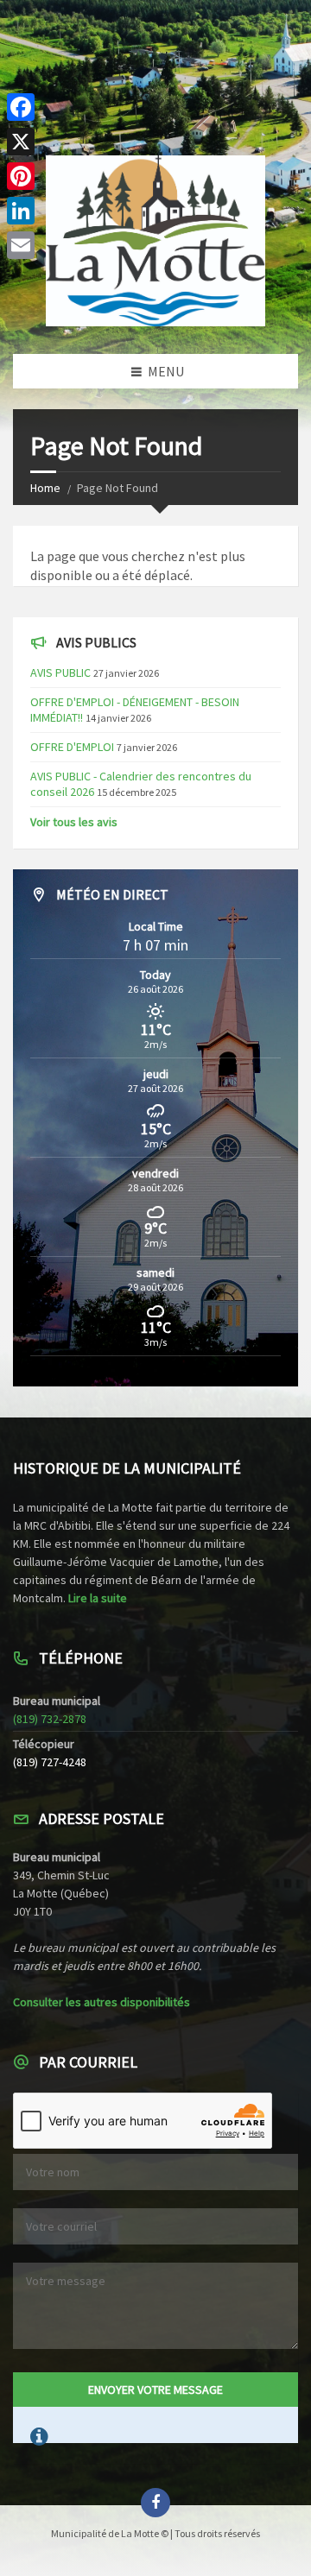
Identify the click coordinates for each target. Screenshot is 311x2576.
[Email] (21, 245)
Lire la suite (98, 1598)
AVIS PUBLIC (60, 672)
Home (45, 488)
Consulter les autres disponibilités (102, 2002)
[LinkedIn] (21, 211)
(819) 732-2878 (50, 1719)
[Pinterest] (21, 176)
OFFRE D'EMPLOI (72, 747)
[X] (21, 142)
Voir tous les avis (74, 822)
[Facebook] (21, 107)
